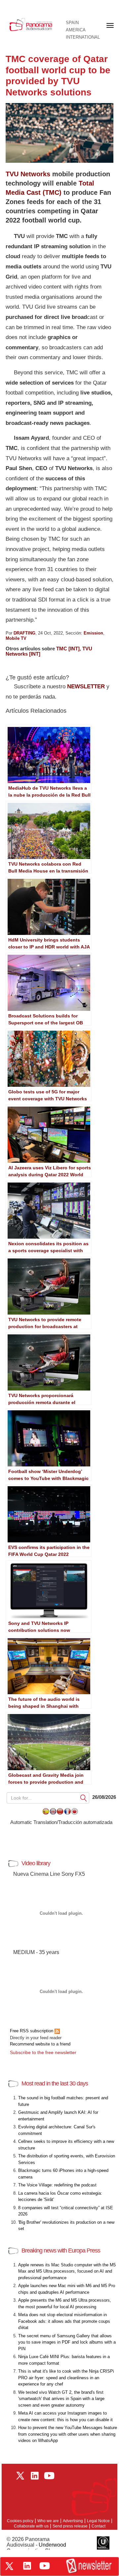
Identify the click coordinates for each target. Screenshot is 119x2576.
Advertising (73, 2521)
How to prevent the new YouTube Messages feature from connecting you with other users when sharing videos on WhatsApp (68, 2434)
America (76, 30)
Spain (72, 23)
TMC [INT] (68, 649)
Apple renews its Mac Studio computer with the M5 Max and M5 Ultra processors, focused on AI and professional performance (67, 2271)
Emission (93, 633)
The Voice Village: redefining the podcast (57, 2185)
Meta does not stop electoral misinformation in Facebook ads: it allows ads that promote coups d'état (64, 2321)
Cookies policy (20, 2521)
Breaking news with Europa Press (61, 2250)
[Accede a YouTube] (45, 2566)
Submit (84, 1798)
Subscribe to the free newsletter (43, 2052)
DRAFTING (24, 633)
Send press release (70, 2526)
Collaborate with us (31, 2526)
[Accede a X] (9, 2566)
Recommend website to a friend (40, 2044)
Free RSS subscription (32, 2031)
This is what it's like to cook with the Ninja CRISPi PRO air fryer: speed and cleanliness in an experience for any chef (66, 2378)
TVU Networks (28, 174)
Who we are (48, 2521)
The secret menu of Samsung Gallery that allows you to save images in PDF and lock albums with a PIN (67, 2342)
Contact (99, 2526)
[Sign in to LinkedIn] (27, 2566)
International (83, 37)
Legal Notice (98, 2521)
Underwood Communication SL (36, 2548)
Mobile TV (16, 638)
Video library (36, 1863)
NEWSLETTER (86, 687)
